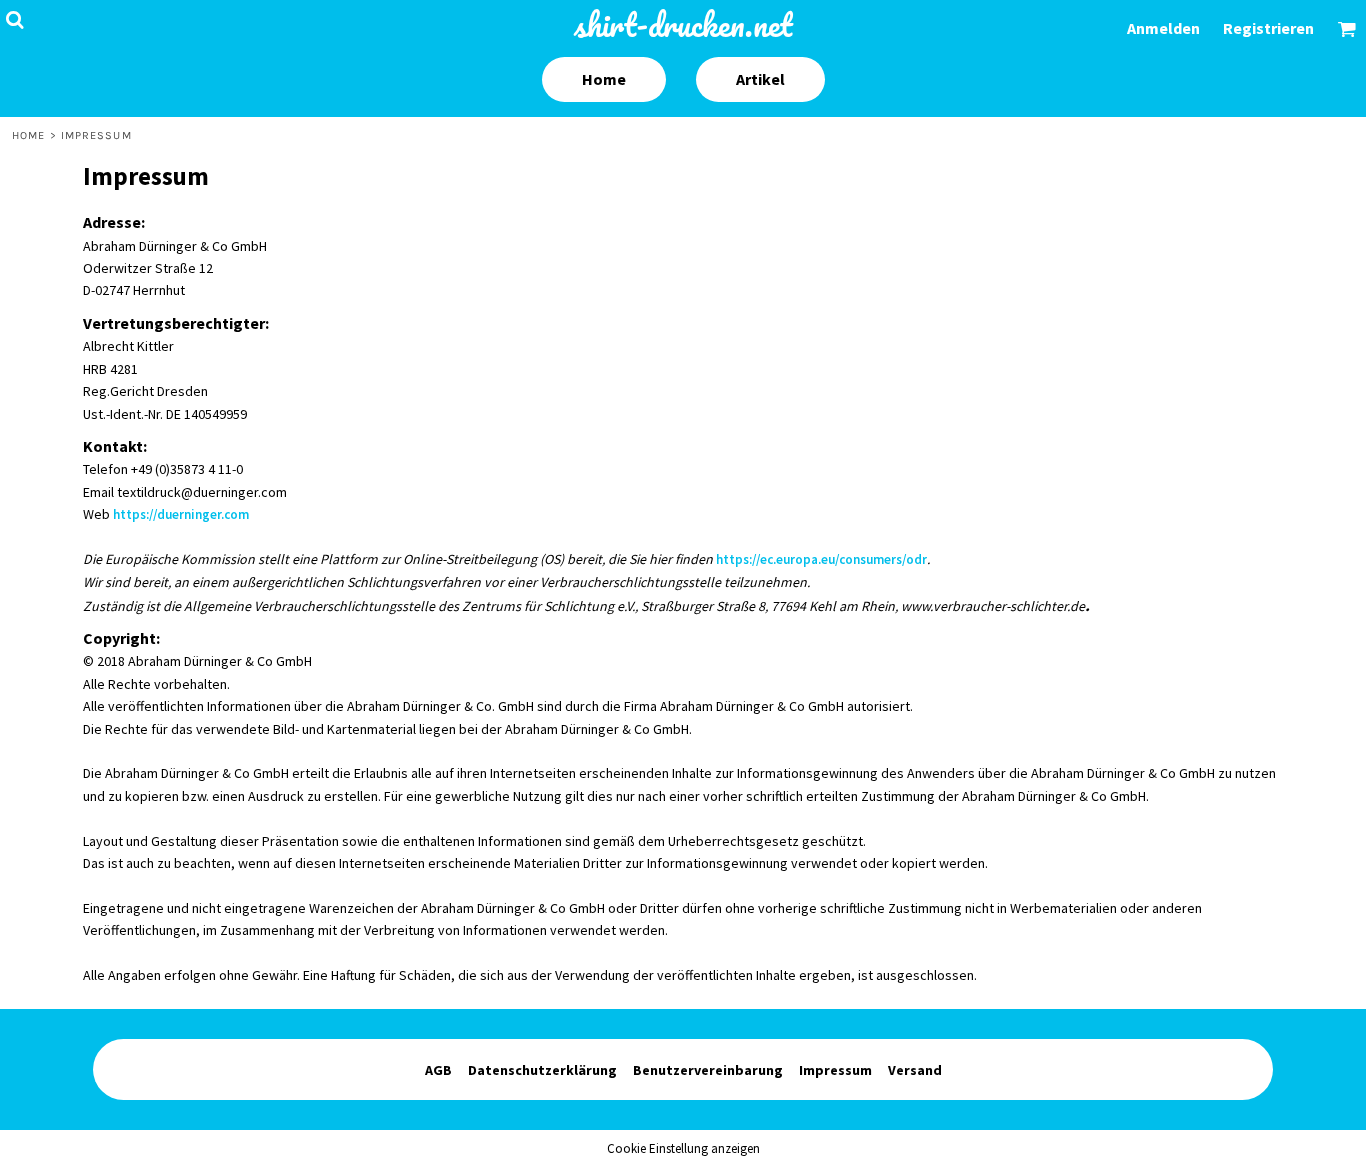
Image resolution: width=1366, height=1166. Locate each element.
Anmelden (1163, 28)
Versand (915, 1070)
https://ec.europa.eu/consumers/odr (821, 559)
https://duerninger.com (181, 514)
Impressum (835, 1070)
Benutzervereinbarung (708, 1070)
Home (28, 135)
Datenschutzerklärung (542, 1070)
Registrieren (1268, 28)
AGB (438, 1070)
